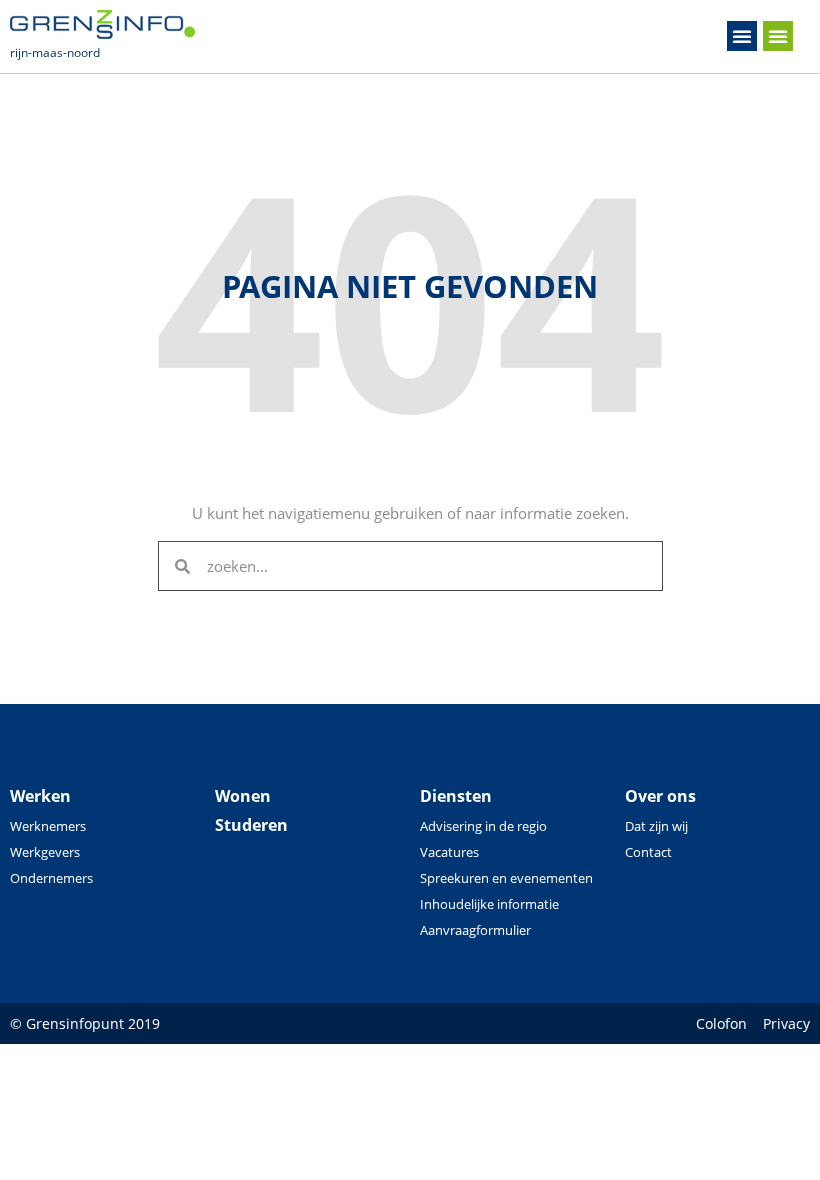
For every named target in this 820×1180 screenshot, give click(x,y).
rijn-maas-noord (55, 52)
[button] (742, 36)
